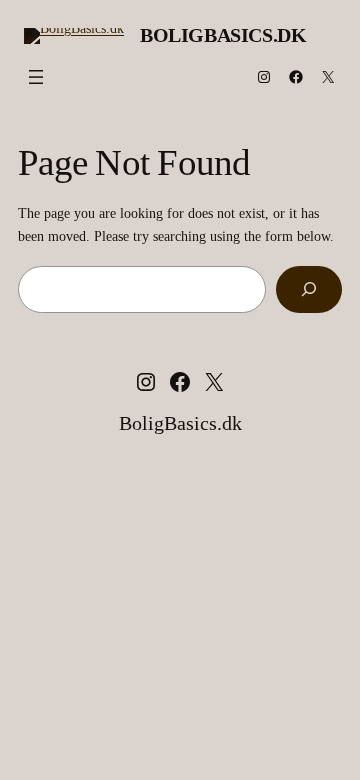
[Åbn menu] (36, 77)
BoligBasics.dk (223, 35)
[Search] (309, 289)
